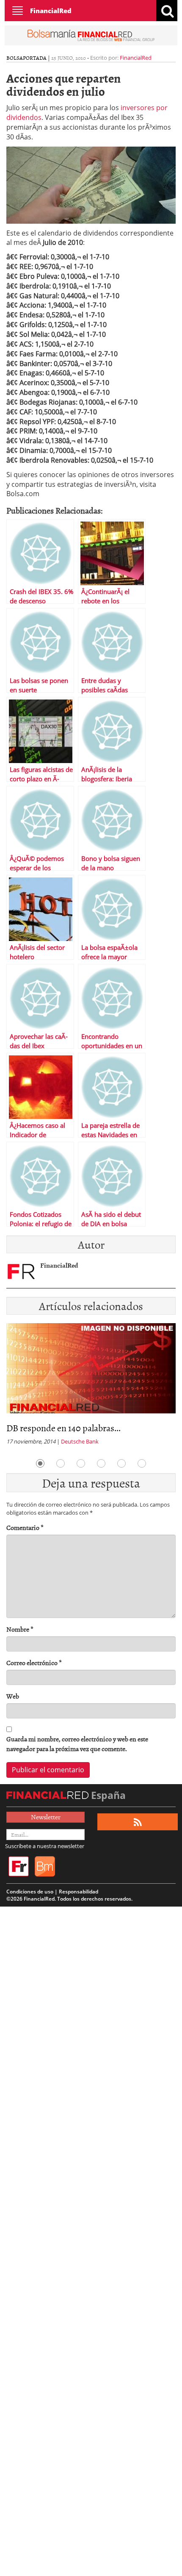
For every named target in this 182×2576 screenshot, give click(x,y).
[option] (91, 1387)
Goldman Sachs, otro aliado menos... (74, 1428)
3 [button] (81, 1463)
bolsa (15, 58)
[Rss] (138, 1822)
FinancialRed (51, 11)
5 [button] (121, 1463)
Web (13, 1696)
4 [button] (101, 1463)
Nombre (20, 1629)
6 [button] (142, 1463)
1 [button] (40, 1463)
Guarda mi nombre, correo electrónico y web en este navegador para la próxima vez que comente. (77, 1744)
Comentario (25, 1528)
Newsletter (46, 1817)
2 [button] (61, 1463)
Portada (35, 58)
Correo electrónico (34, 1663)
